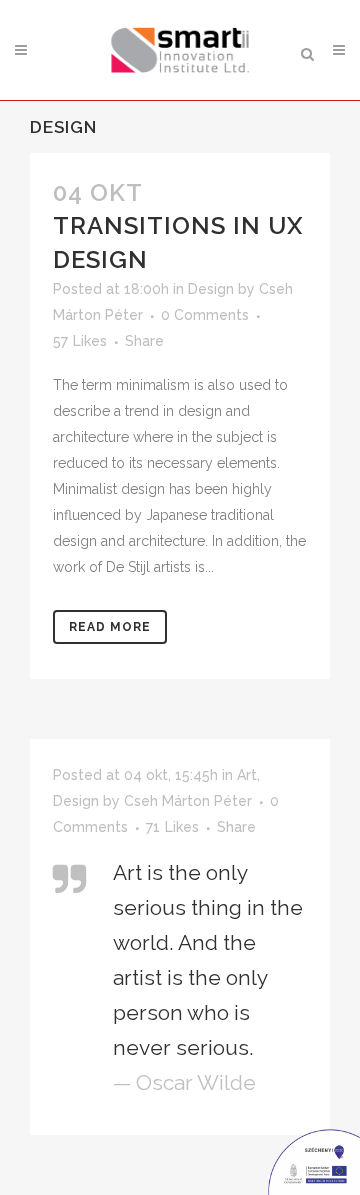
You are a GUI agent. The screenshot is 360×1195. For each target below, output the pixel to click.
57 (80, 341)
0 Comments (205, 315)
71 (172, 827)
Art (247, 775)
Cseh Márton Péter (188, 801)
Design (211, 289)
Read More (110, 627)
